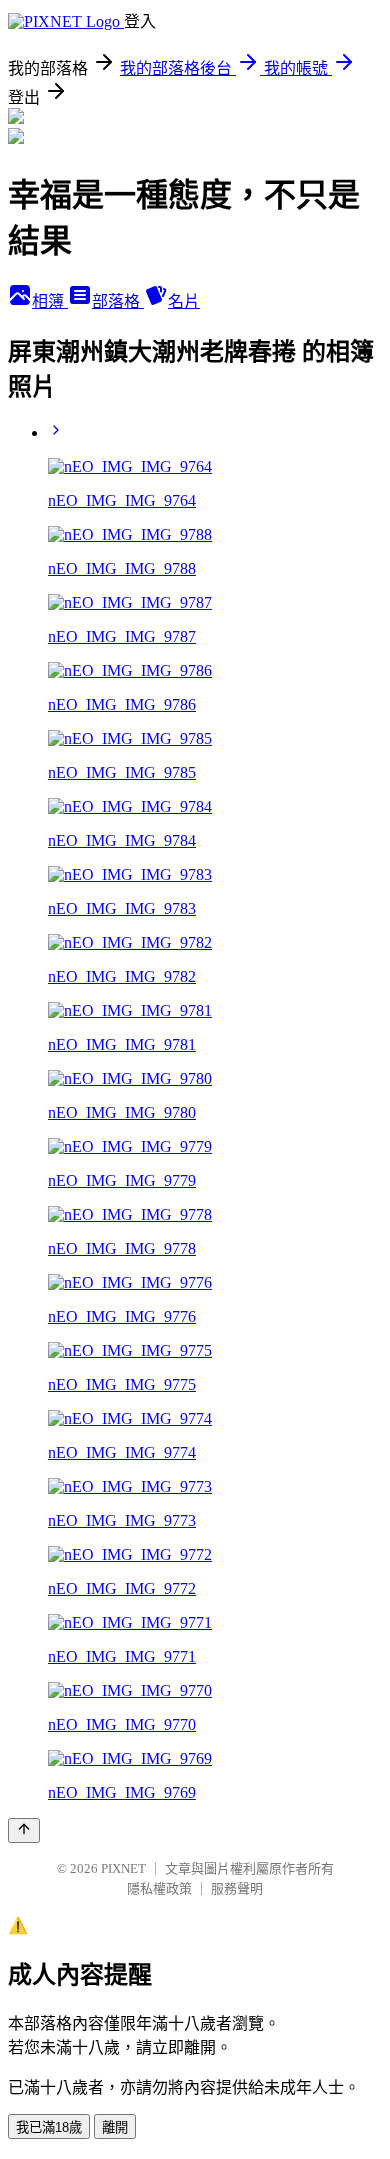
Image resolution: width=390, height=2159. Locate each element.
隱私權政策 (159, 1888)
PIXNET (123, 1868)
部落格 (118, 301)
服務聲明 (237, 1888)
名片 (184, 301)
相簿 (50, 301)
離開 (115, 2127)
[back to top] (24, 1830)
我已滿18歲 (49, 2127)
